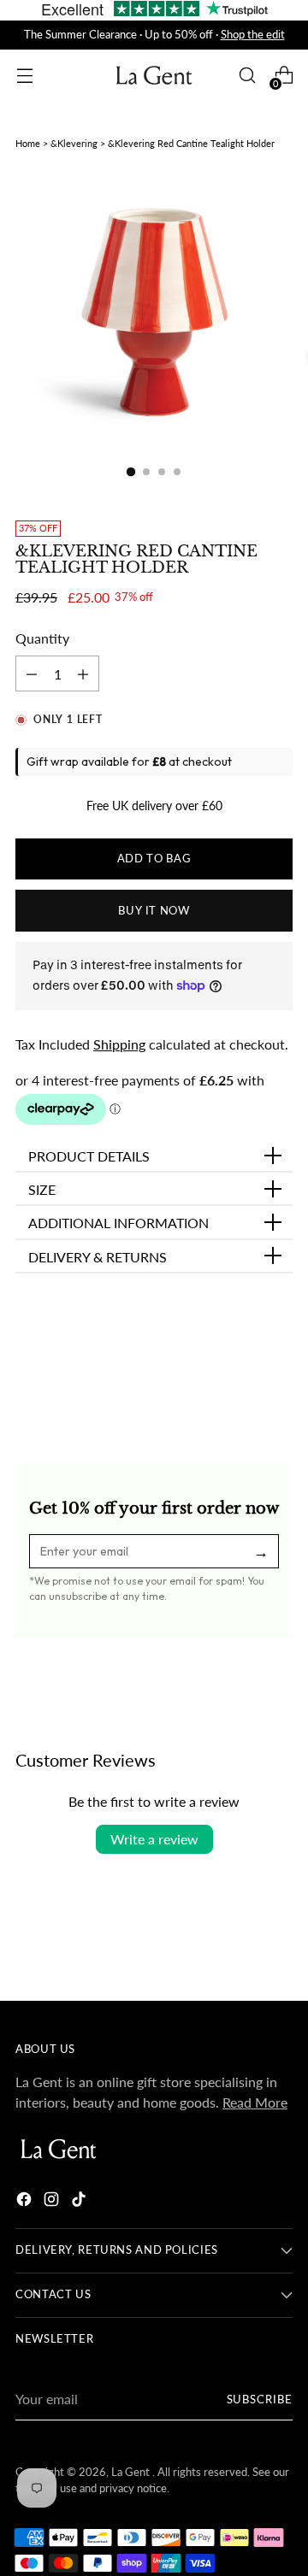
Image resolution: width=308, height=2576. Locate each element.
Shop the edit (253, 35)
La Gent (132, 2472)
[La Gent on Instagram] (53, 2202)
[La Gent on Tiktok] (80, 2202)
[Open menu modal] (24, 76)
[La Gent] (154, 76)
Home (28, 143)
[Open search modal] (247, 76)
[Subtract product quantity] (83, 673)
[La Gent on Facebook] (26, 2202)
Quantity (42, 638)
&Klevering (74, 143)
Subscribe (260, 2400)
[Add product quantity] (32, 673)
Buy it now (154, 911)
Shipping (119, 1044)
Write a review (154, 1839)
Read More (255, 2102)
